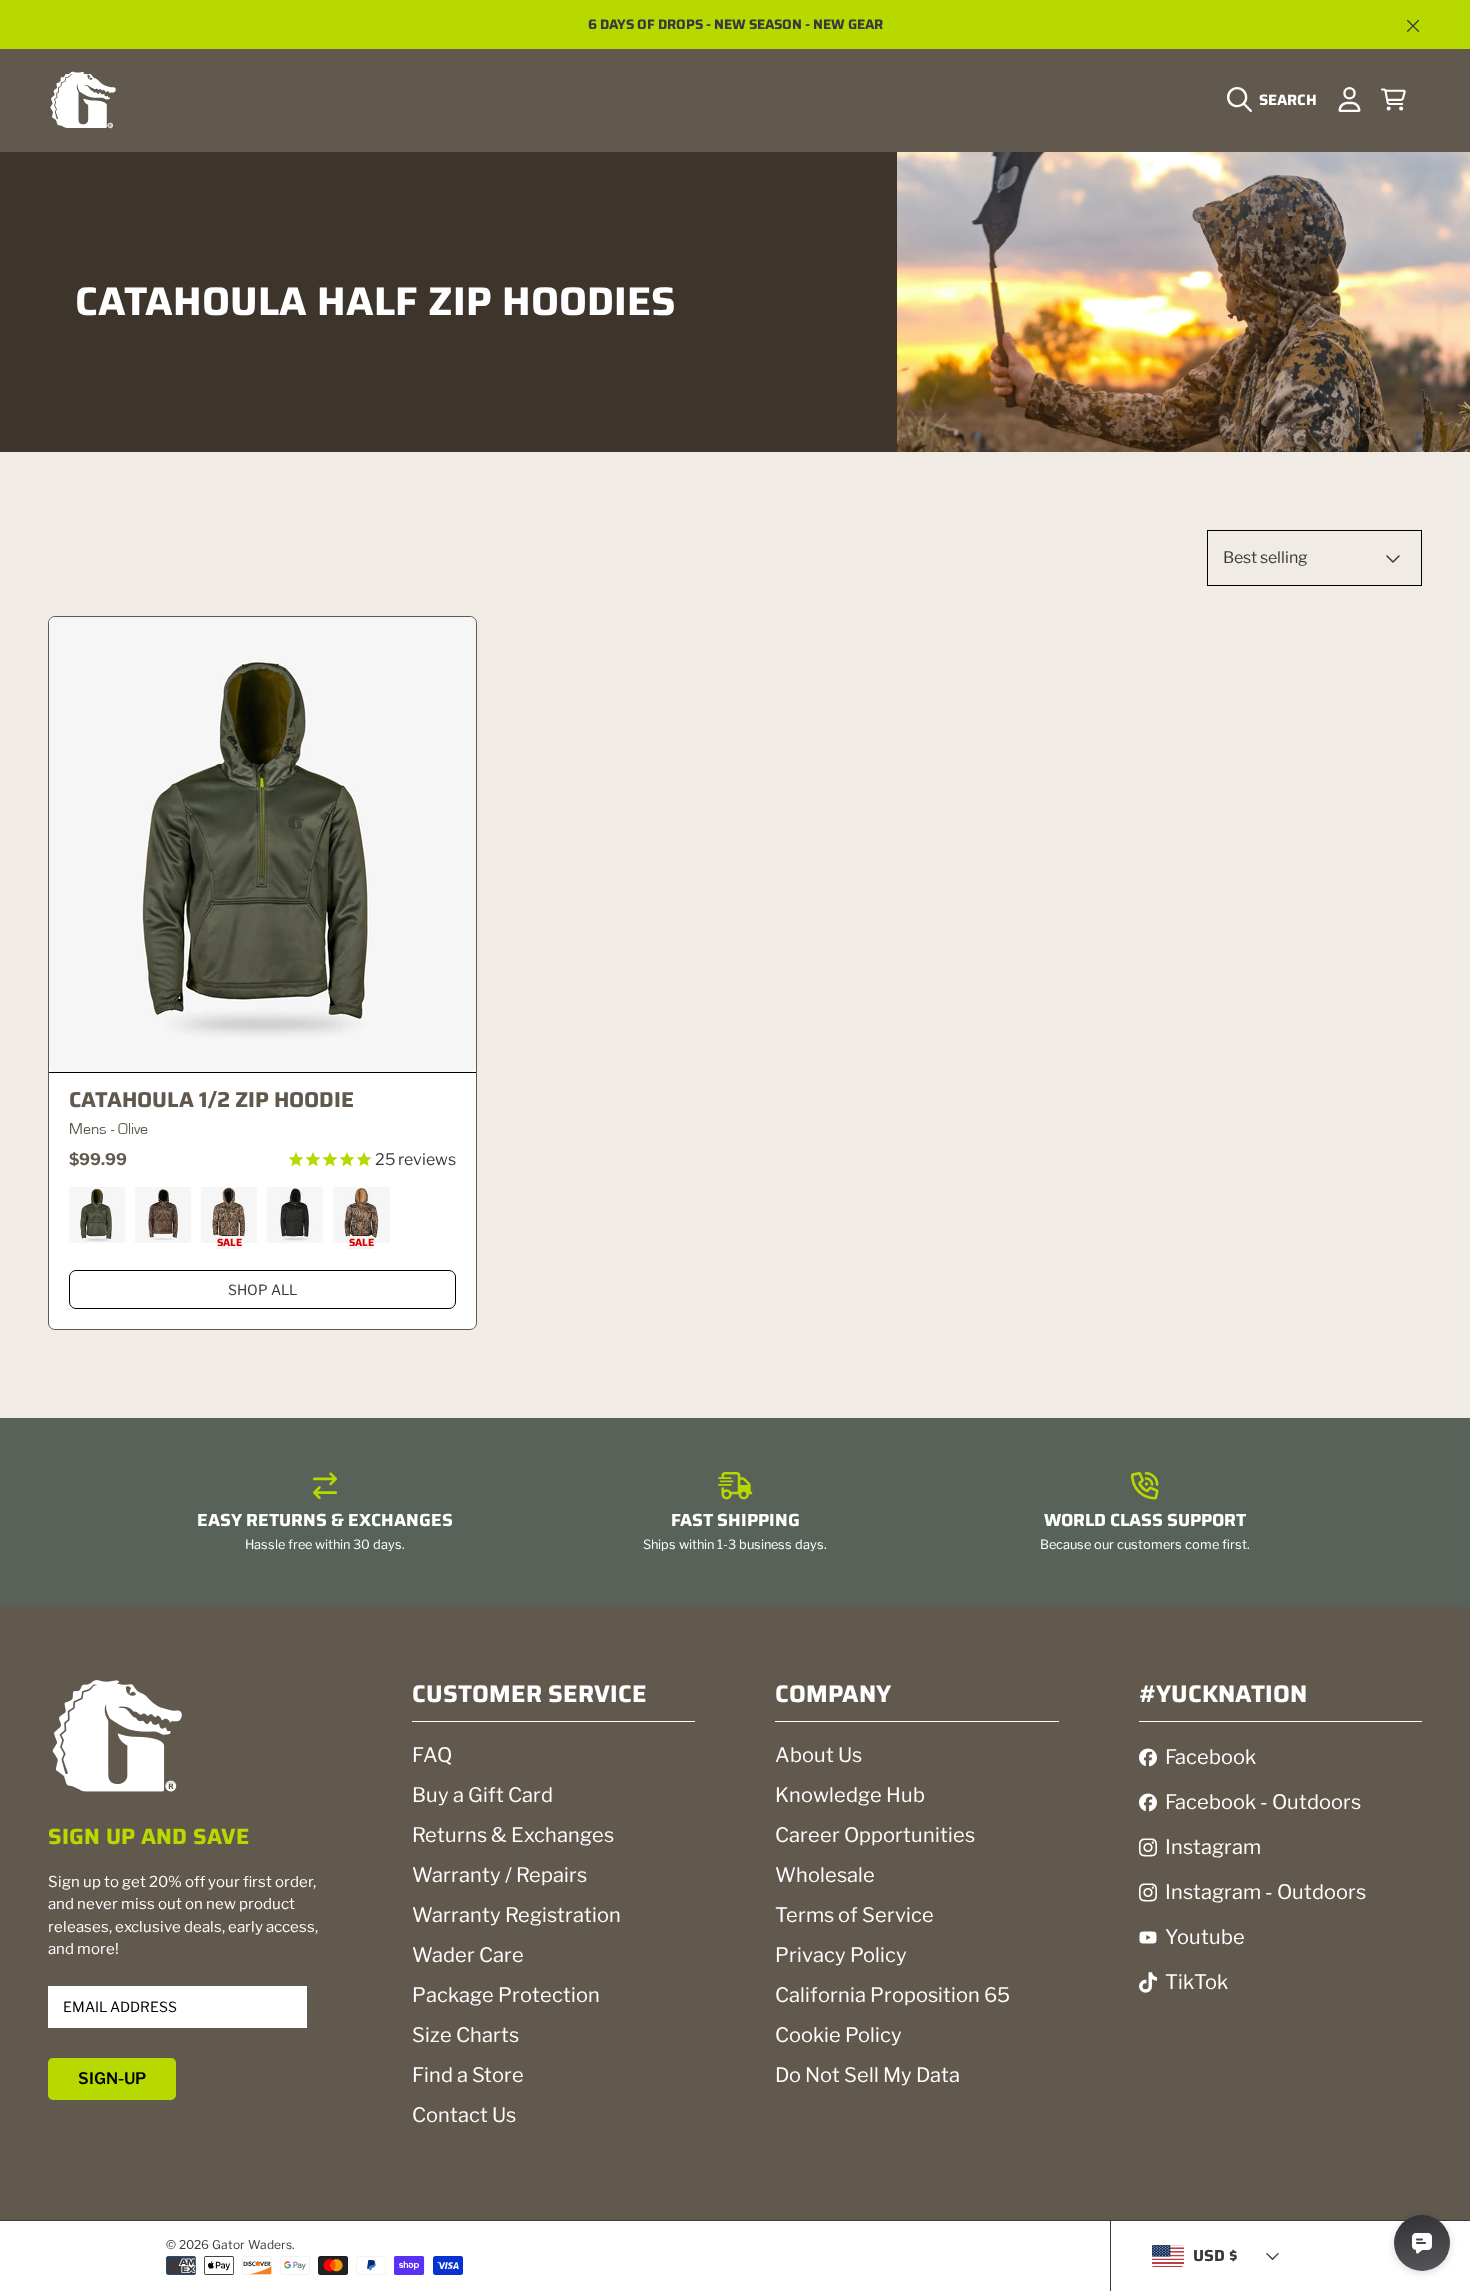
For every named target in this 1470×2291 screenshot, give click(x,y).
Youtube (1205, 1937)
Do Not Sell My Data (867, 2075)
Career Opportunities (875, 1835)
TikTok (1196, 1982)
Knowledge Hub (850, 1795)
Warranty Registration (516, 1915)
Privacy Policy (841, 1955)
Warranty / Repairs (499, 1875)
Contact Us (464, 2115)
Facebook (1210, 1757)
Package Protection (506, 1995)
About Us (818, 1755)
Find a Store (468, 2075)
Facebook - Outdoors (1263, 1802)
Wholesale (825, 1875)
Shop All (262, 1289)
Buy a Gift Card (482, 1795)
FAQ (432, 1755)
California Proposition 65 (892, 1995)
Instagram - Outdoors (1265, 1892)
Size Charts (465, 2035)
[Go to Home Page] (83, 99)
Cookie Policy (838, 2035)
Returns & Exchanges (513, 1835)
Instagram (1213, 1847)
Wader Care (468, 1955)
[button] (1277, 100)
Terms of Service (854, 1915)
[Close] (1413, 26)
